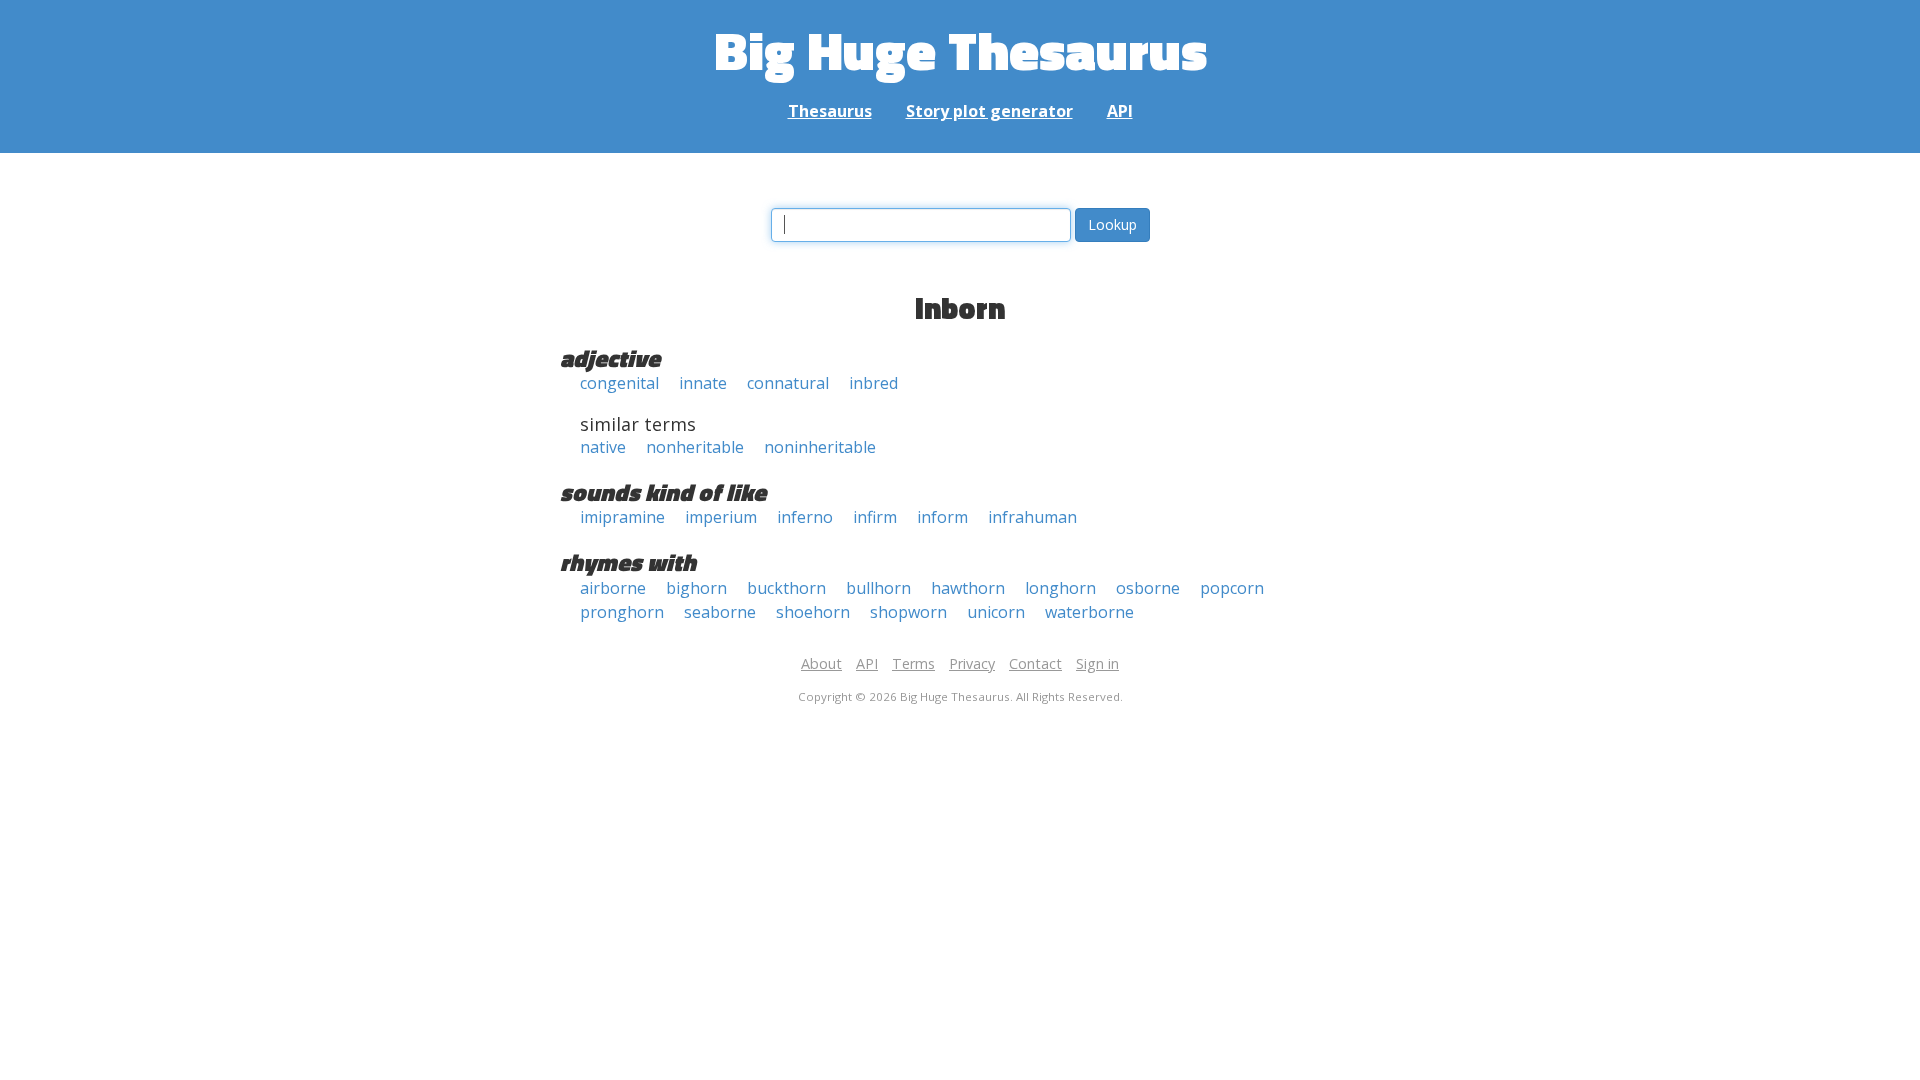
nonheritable (695, 447)
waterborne (1089, 612)
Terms (913, 663)
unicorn (996, 612)
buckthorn (786, 588)
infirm (875, 517)
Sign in (1097, 663)
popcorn (1232, 588)
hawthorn (968, 588)
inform (942, 517)
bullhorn (878, 588)
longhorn (1060, 588)
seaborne (720, 612)
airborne (613, 588)
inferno (805, 517)
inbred (873, 383)
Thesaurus (830, 111)
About (821, 663)
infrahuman (1032, 517)
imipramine (622, 517)
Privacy (972, 663)
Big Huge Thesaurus (960, 49)
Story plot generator (989, 111)
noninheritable (820, 447)
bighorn (696, 588)
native (603, 447)
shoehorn (813, 612)
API (1120, 111)
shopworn (908, 612)
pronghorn (622, 612)
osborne (1148, 588)
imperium (721, 517)
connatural (788, 383)
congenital (619, 383)
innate (703, 383)
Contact (1035, 663)
